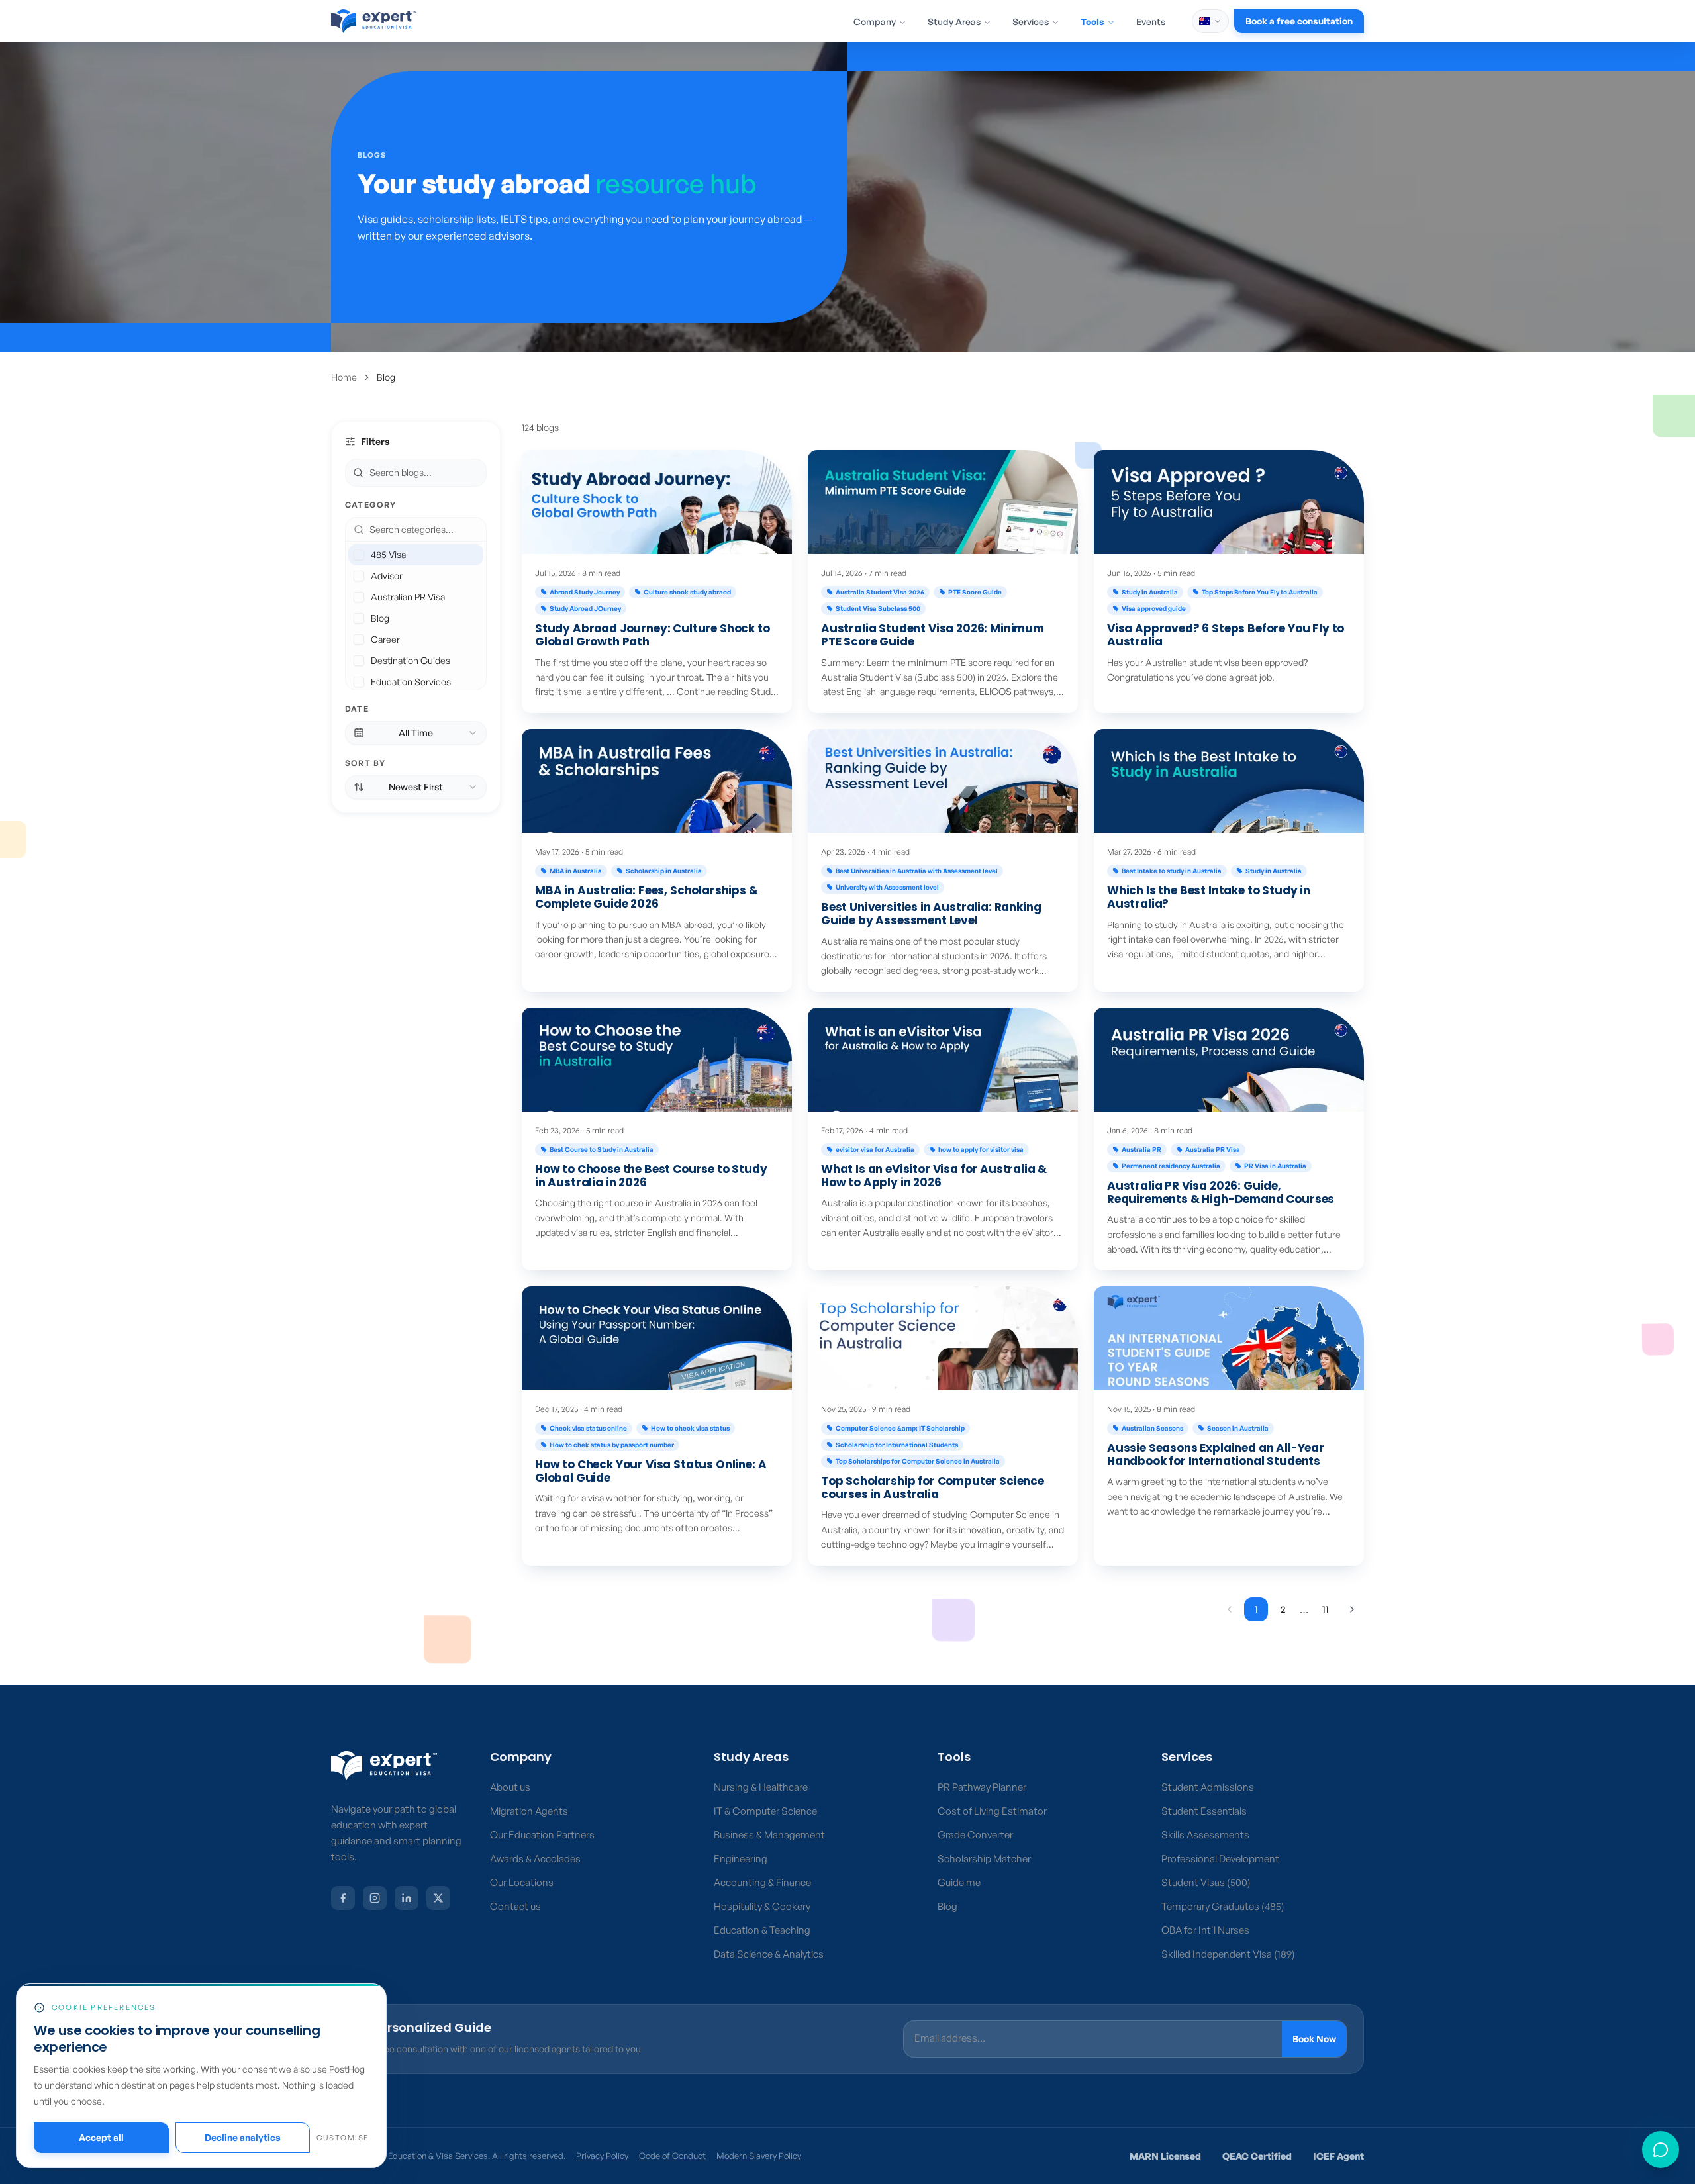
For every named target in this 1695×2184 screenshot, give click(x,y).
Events (1151, 22)
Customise (343, 2138)
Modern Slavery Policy (759, 2156)
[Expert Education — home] (384, 1766)
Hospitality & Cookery (762, 1906)
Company (875, 22)
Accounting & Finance (762, 1882)
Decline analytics (243, 2137)
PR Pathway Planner (982, 1787)
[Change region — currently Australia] (1210, 21)
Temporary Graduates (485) (1223, 1906)
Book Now (1314, 2039)
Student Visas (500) (1206, 1882)
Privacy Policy (602, 2156)
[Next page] (1352, 1609)
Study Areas (954, 22)
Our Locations (522, 1882)
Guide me (959, 1882)
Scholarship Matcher (984, 1859)
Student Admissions (1208, 1787)
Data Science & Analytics (769, 1954)
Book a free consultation (1299, 21)
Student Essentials (1204, 1811)
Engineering (741, 1859)
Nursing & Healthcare (761, 1787)
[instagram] (375, 1898)
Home (344, 377)
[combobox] (424, 530)
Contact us (515, 1906)
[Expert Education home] (374, 21)
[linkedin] (407, 1898)
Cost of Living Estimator (992, 1811)
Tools (1092, 22)
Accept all (101, 2137)
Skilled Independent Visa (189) (1228, 1954)
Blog (947, 1906)
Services (1031, 22)
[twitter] (438, 1898)
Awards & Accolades (535, 1859)
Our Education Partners (542, 1835)
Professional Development (1220, 1859)
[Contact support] (1661, 2150)
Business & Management (769, 1835)
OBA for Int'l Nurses (1205, 1930)
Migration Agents (529, 1811)
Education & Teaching (762, 1930)
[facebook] (343, 1898)
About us (510, 1787)
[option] (416, 555)
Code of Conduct (672, 2156)
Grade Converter (975, 1835)
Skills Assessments (1205, 1835)
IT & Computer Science (765, 1811)
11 (1326, 1609)
